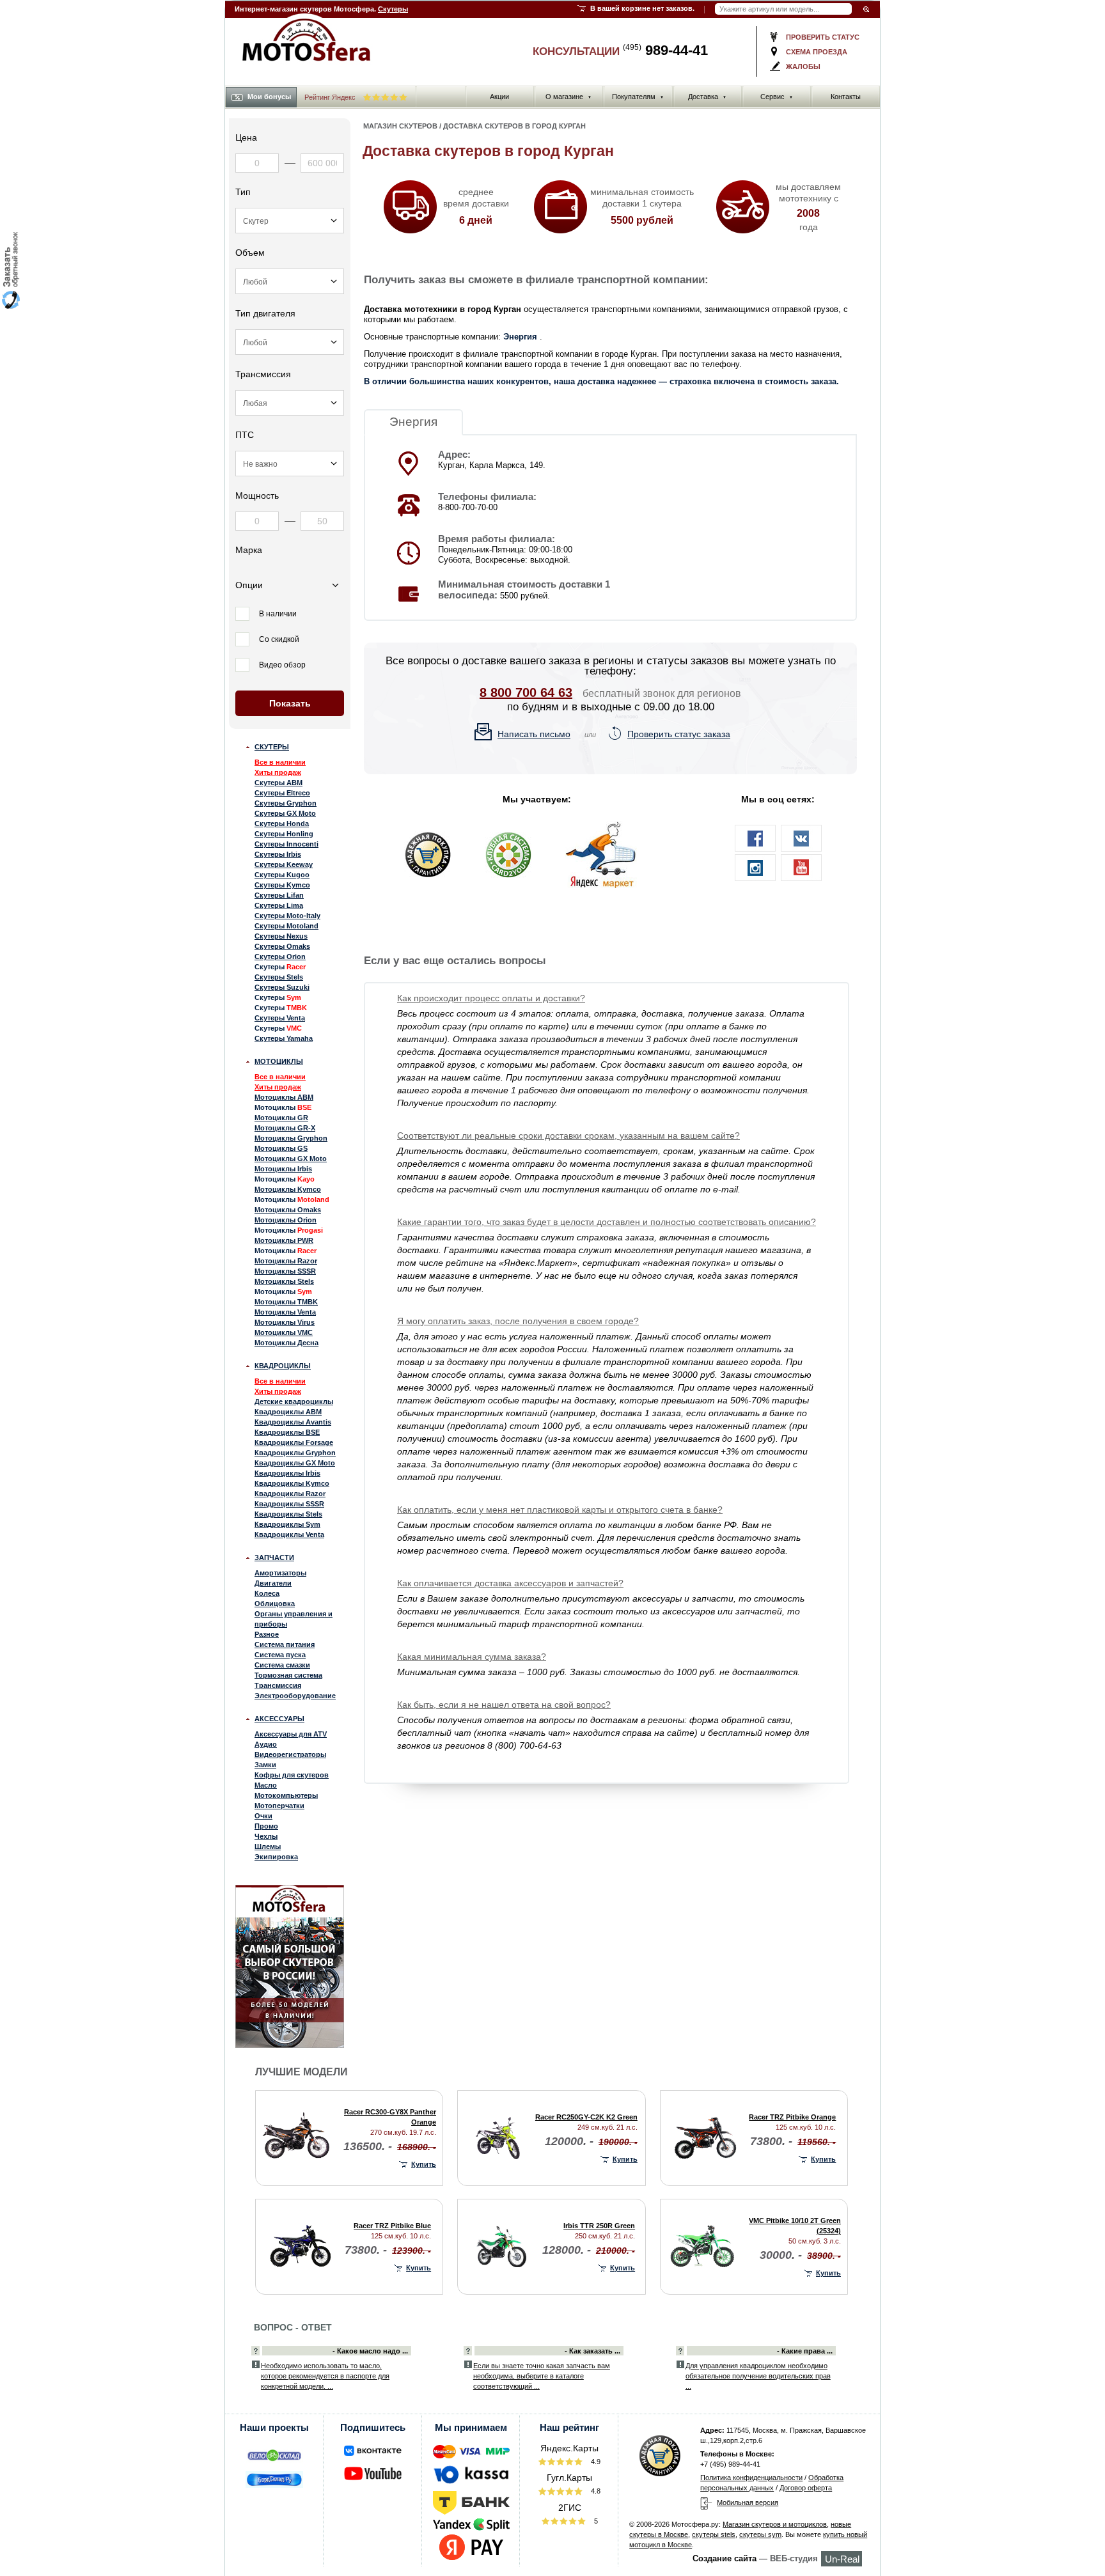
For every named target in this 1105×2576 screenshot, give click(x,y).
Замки (265, 1765)
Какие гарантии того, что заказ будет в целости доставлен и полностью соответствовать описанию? (607, 1222)
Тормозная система (288, 1675)
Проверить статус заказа (679, 734)
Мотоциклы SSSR (285, 1271)
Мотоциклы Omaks (288, 1210)
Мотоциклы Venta (285, 1312)
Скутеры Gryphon (286, 803)
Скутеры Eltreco (282, 793)
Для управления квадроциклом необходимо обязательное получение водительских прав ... (758, 2376)
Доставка (707, 97)
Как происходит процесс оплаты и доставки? (491, 998)
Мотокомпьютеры (286, 1795)
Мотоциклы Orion (286, 1220)
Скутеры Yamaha (284, 1038)
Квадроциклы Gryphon (295, 1453)
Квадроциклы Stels (288, 1514)
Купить (424, 2164)
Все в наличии (280, 762)
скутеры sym (760, 2534)
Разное (267, 1634)
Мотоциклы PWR (284, 1240)
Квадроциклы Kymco (292, 1483)
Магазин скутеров (400, 126)
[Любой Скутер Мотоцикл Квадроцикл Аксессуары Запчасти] (290, 221)
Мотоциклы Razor (286, 1261)
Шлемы (268, 1846)
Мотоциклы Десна (286, 1343)
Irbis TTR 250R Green (599, 2226)
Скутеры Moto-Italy (287, 916)
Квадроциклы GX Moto (295, 1463)
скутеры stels (714, 2534)
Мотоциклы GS (281, 1148)
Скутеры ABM (278, 783)
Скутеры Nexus (281, 936)
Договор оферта (806, 2488)
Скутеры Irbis (278, 854)
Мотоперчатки (279, 1806)
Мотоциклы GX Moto (291, 1159)
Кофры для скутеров (292, 1775)
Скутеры (393, 9)
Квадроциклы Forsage (294, 1442)
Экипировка (276, 1857)
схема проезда (817, 52)
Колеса (267, 1593)
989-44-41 (665, 50)
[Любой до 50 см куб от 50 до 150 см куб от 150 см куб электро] (290, 281)
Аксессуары (279, 1719)
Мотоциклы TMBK (286, 1302)
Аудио (266, 1744)
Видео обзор (282, 665)
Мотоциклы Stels (284, 1281)
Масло (266, 1785)
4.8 (595, 2491)
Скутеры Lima (279, 905)
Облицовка (275, 1604)
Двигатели (273, 1583)
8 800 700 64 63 (526, 692)
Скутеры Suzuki (282, 987)
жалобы (803, 66)
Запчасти (274, 1557)
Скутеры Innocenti (286, 844)
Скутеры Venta (280, 1018)
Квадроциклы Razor (290, 1494)
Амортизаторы (280, 1573)
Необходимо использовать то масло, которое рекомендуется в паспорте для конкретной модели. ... (325, 2376)
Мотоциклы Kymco (288, 1189)
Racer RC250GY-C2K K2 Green (586, 2117)
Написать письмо (534, 734)
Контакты (846, 97)
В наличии (278, 614)
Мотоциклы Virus (285, 1322)
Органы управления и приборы (294, 1619)
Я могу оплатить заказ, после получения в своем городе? (518, 1321)
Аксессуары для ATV (291, 1734)
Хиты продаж (278, 772)
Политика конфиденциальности (751, 2478)
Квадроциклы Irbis (287, 1473)
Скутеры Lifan (279, 895)
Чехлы (266, 1836)
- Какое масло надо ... (370, 2351)
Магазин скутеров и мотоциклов (775, 2524)
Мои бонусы (269, 97)
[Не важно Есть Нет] (290, 464)
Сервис (777, 97)
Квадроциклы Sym (287, 1524)
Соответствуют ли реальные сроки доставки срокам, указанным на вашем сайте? (568, 1136)
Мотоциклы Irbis (283, 1169)
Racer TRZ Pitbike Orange (792, 2117)
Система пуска (280, 1655)
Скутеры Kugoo (282, 875)
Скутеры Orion (280, 956)
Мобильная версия (748, 2502)
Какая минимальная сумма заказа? (472, 1657)
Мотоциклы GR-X (285, 1128)
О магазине (568, 97)
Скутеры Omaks (282, 946)
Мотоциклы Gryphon (291, 1138)
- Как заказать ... (592, 2351)
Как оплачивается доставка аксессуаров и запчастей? (510, 1583)
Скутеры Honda (282, 824)
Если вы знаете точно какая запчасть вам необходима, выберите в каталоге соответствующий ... (542, 2376)
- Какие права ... (805, 2351)
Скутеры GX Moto (285, 813)
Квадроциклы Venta (289, 1534)
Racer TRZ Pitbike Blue (392, 2226)
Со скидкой (279, 639)
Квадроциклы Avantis (293, 1422)
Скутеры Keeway (284, 864)
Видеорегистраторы (290, 1754)
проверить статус (823, 37)
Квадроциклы (283, 1366)
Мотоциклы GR (281, 1118)
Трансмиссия (278, 1685)
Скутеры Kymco (282, 885)
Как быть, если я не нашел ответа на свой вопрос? (504, 1705)
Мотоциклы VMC (284, 1332)
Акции (499, 97)
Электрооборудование (295, 1696)
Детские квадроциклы (294, 1401)
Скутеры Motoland (286, 926)
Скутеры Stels (279, 977)
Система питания (285, 1644)
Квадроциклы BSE (287, 1432)
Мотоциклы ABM (284, 1097)
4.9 (595, 2462)
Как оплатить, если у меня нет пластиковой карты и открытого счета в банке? (560, 1510)
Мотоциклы (279, 1061)
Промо (266, 1826)
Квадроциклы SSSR (289, 1504)
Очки (263, 1816)
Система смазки (282, 1665)
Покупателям (638, 97)
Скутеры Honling (284, 834)
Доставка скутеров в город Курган (514, 126)
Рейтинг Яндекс (331, 97)
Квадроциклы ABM (288, 1412)
